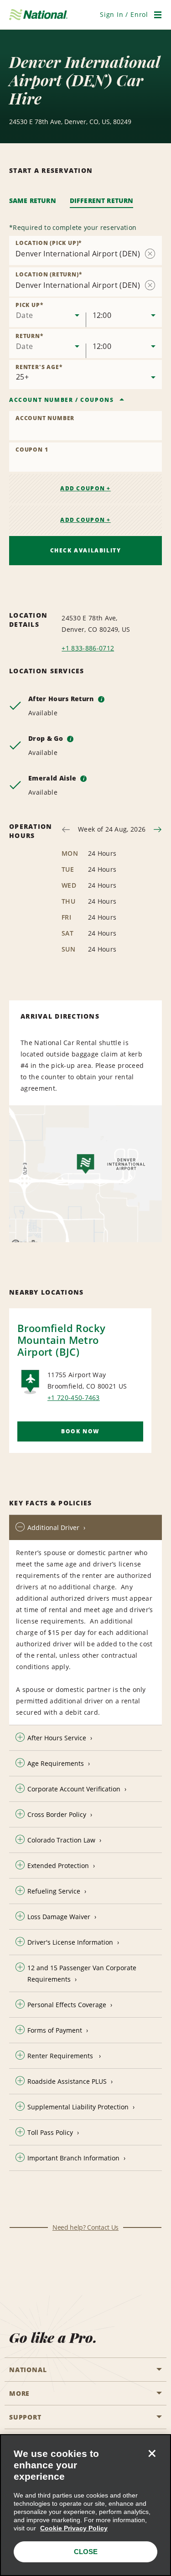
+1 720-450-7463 (74, 1397)
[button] (124, 14)
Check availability (86, 550)
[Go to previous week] (66, 830)
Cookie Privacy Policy (74, 2528)
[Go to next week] (158, 830)
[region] (85, 2505)
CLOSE (86, 2552)
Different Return (102, 200)
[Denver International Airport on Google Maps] (85, 1174)
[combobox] (47, 312)
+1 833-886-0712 (88, 648)
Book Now (80, 1431)
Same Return (33, 200)
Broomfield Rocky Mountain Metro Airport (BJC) (61, 1340)
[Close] (152, 2453)
